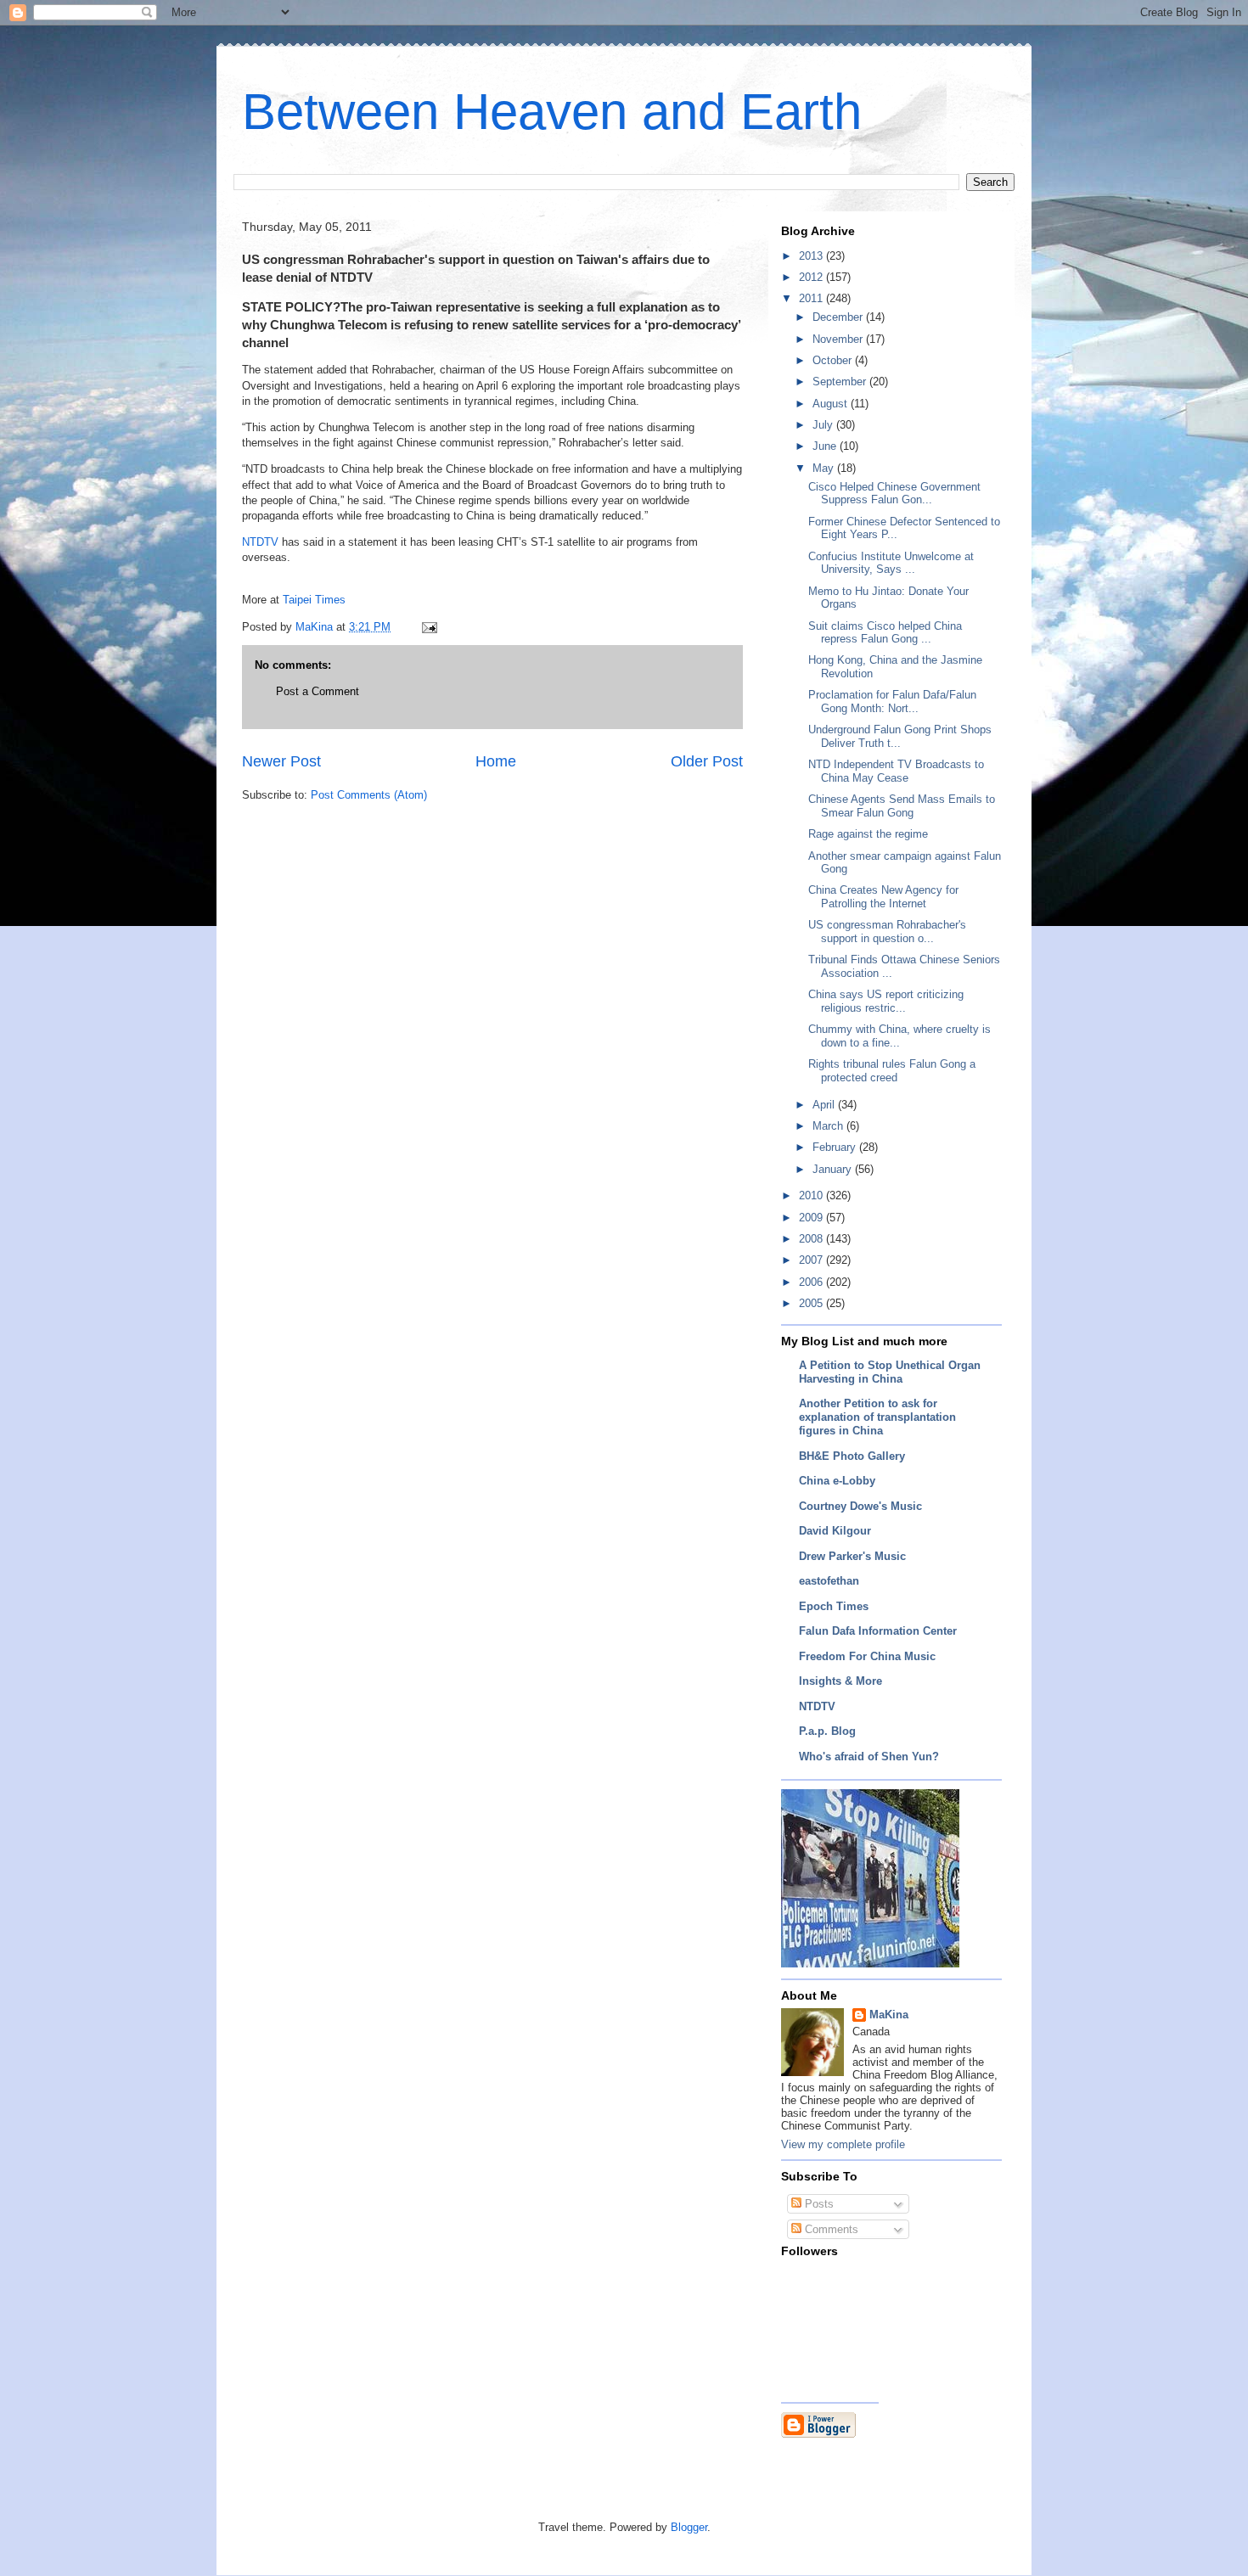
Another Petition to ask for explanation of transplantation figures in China (877, 1417)
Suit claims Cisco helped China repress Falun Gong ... (885, 633)
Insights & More (840, 1681)
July (824, 425)
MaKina (889, 2015)
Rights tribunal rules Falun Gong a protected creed (892, 1071)
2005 (812, 1303)
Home (496, 761)
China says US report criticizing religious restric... (886, 1001)
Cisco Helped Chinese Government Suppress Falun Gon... (894, 494)
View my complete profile (843, 2144)
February (836, 1147)
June (826, 446)
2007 (812, 1260)
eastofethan (829, 1581)
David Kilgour (835, 1531)
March (829, 1126)
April (825, 1105)
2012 (812, 277)
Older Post (707, 761)
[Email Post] (428, 627)
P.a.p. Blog (827, 1731)
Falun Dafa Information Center (878, 1631)
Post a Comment (318, 691)
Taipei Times (314, 600)
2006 (812, 1282)
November (839, 339)
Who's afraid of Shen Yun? (869, 1757)
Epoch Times (834, 1606)
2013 (812, 256)
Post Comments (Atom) (369, 795)
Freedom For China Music (867, 1656)
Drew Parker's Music (852, 1556)
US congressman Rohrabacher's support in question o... (887, 932)
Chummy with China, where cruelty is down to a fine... (899, 1036)
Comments (830, 2229)
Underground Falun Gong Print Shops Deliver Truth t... (900, 736)
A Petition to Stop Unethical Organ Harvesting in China (890, 1372)
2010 (812, 1195)
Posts (818, 2204)
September (841, 382)
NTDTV (260, 542)
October (834, 360)
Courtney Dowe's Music (860, 1506)
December (839, 317)
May (825, 468)
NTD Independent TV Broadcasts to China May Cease (896, 771)
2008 (812, 1239)
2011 (812, 298)
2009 (812, 1218)
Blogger (689, 2527)
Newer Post (281, 761)
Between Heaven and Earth (552, 112)
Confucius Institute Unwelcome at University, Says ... (891, 563)
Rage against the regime (868, 834)
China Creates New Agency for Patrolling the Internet (883, 897)
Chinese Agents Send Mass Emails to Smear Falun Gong (902, 806)
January (834, 1169)
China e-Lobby (837, 1481)
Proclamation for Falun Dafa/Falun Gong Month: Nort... (892, 702)
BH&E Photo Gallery (852, 1456)
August (832, 404)
